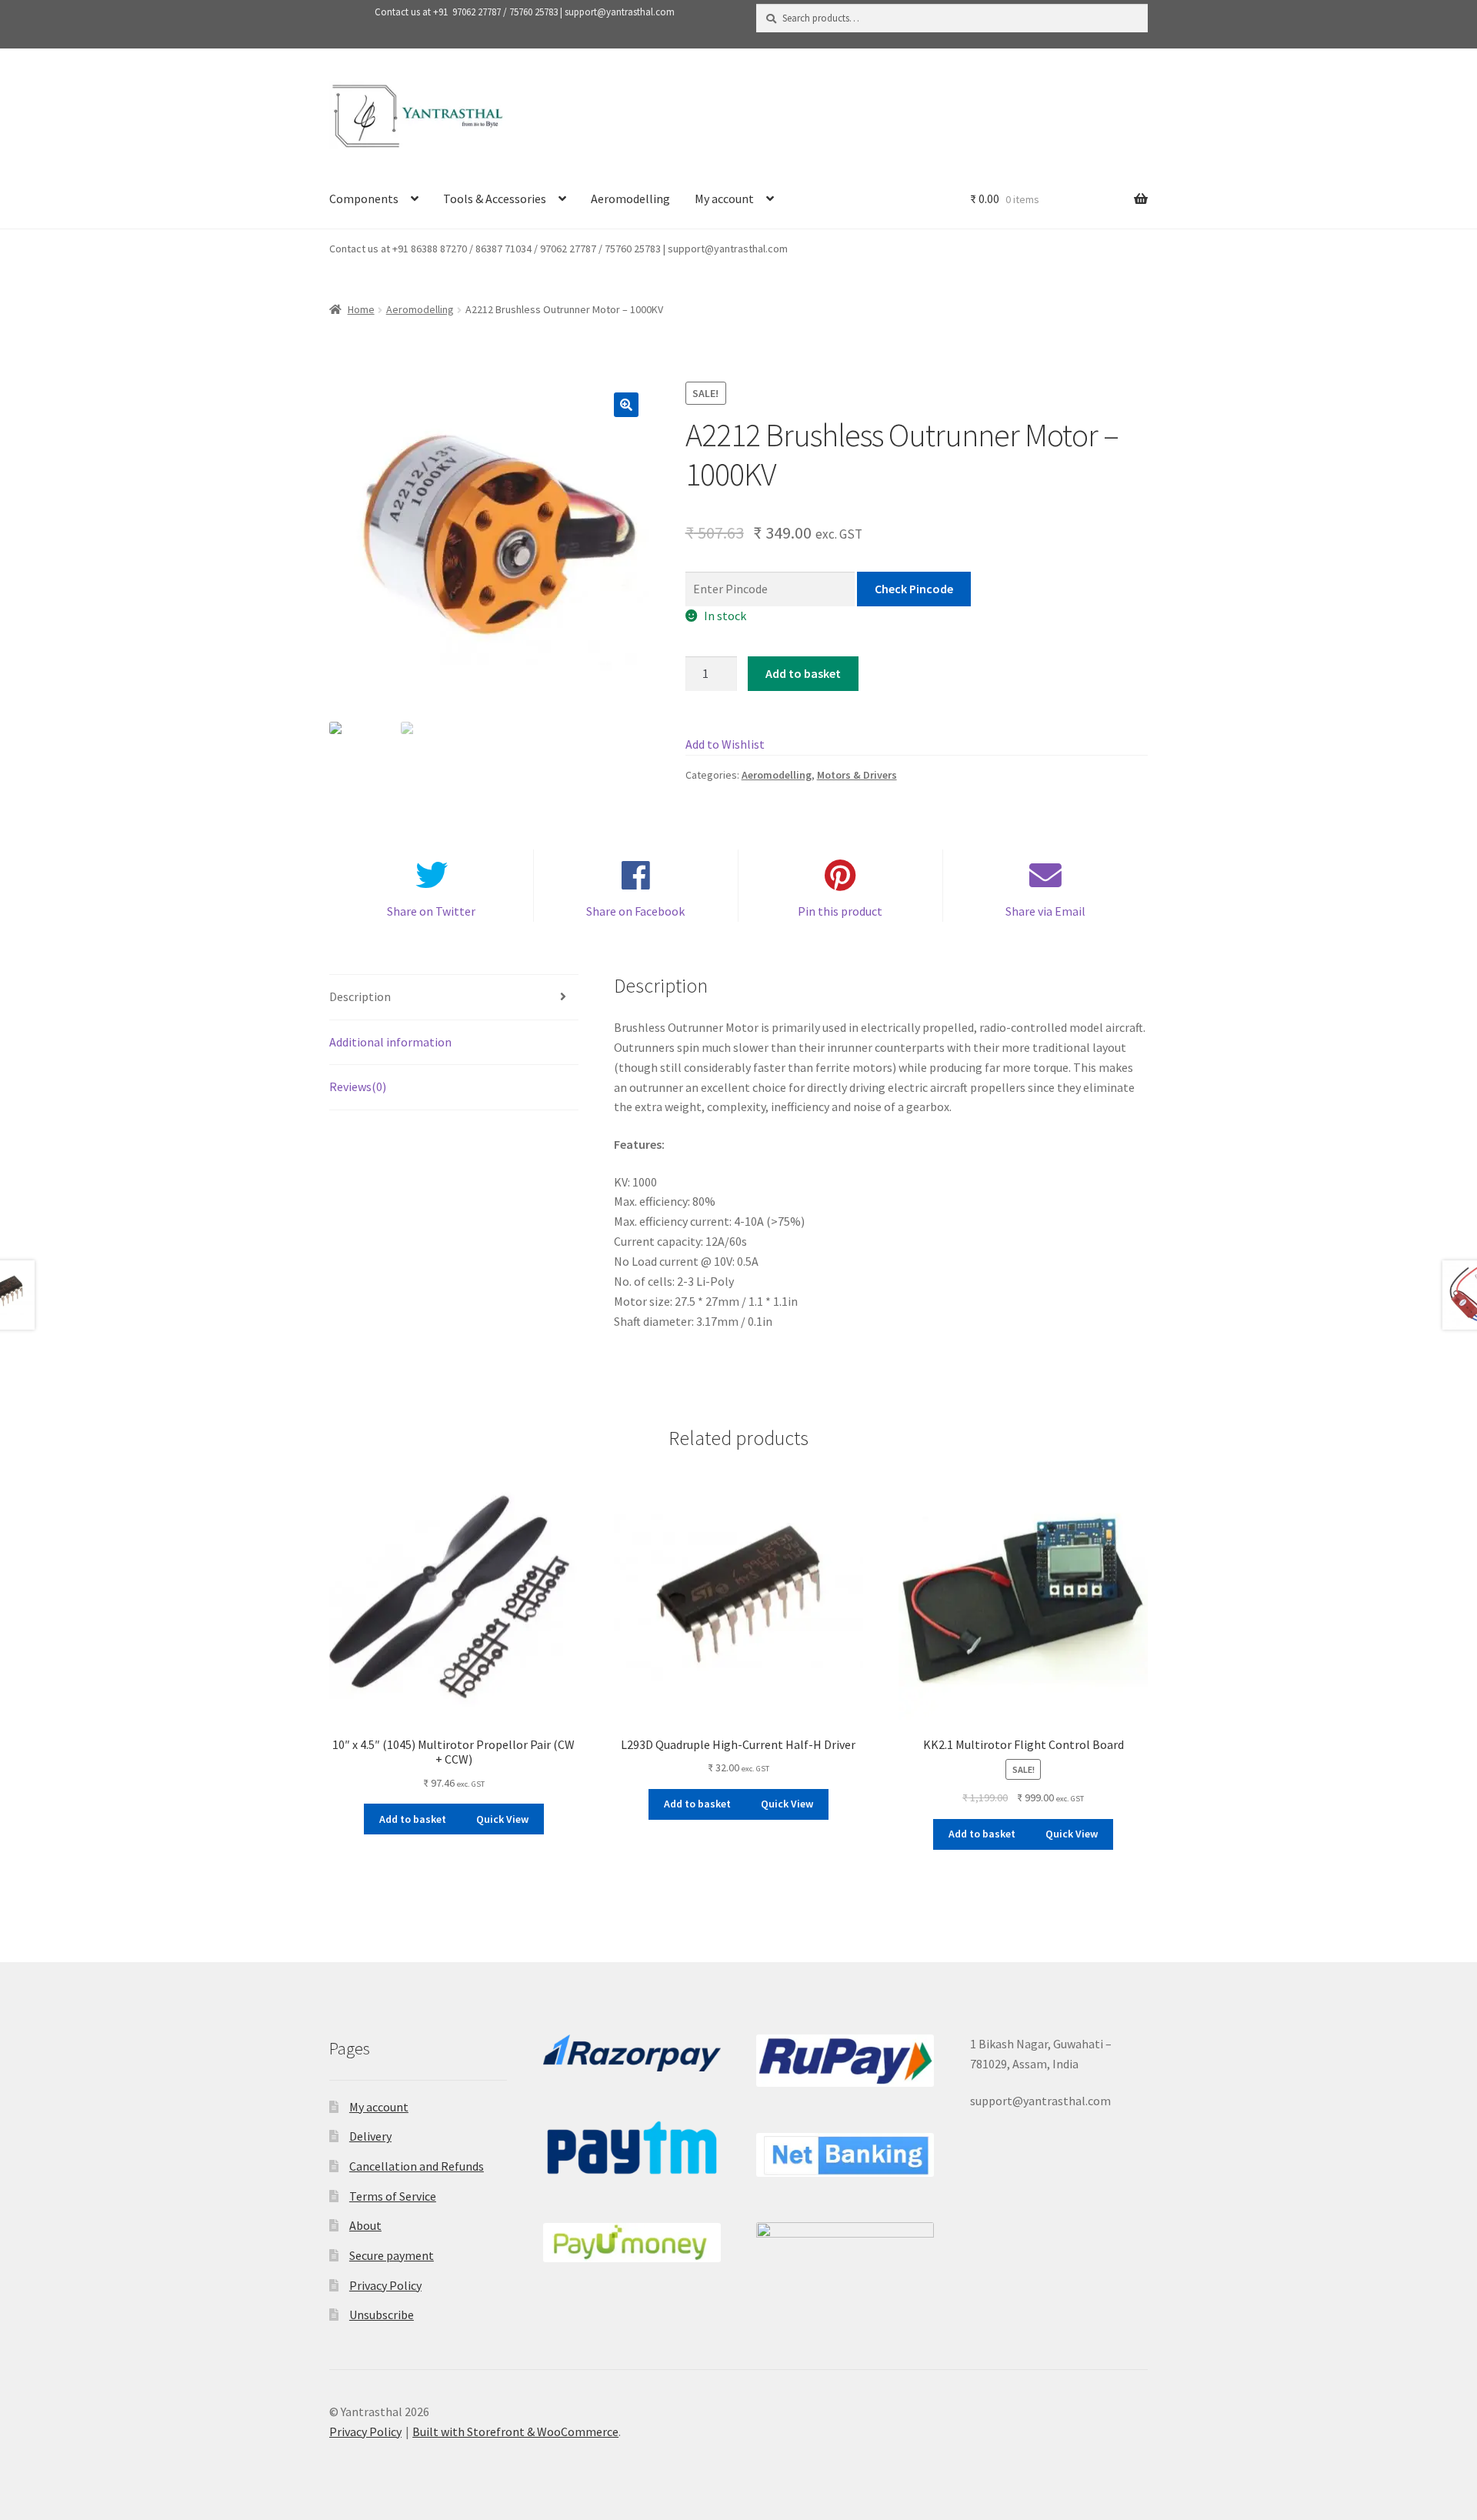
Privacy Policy (385, 2285)
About (365, 2225)
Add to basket (803, 673)
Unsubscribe (382, 2315)
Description (360, 996)
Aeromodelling (630, 199)
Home (361, 309)
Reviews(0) (358, 1086)
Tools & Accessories (495, 199)
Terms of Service (393, 2196)
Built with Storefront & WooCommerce (515, 2432)
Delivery (370, 2136)
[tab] (454, 998)
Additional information (390, 1042)
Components (364, 199)
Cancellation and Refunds (417, 2166)
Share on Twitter (431, 911)
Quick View (502, 1819)
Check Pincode (914, 589)
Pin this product (840, 911)
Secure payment (392, 2255)
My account (724, 199)
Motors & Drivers (857, 775)
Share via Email (1045, 911)
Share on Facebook (635, 911)
